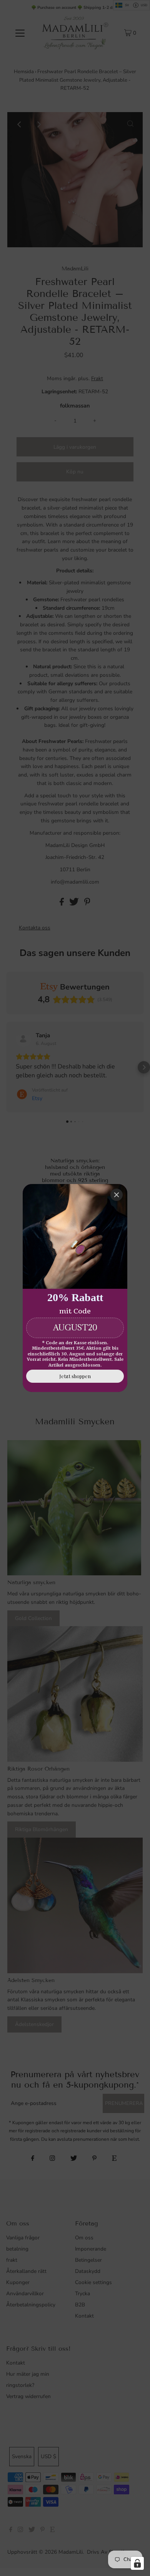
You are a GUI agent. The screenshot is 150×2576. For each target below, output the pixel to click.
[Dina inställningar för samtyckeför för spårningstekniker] (137, 2563)
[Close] (117, 1195)
